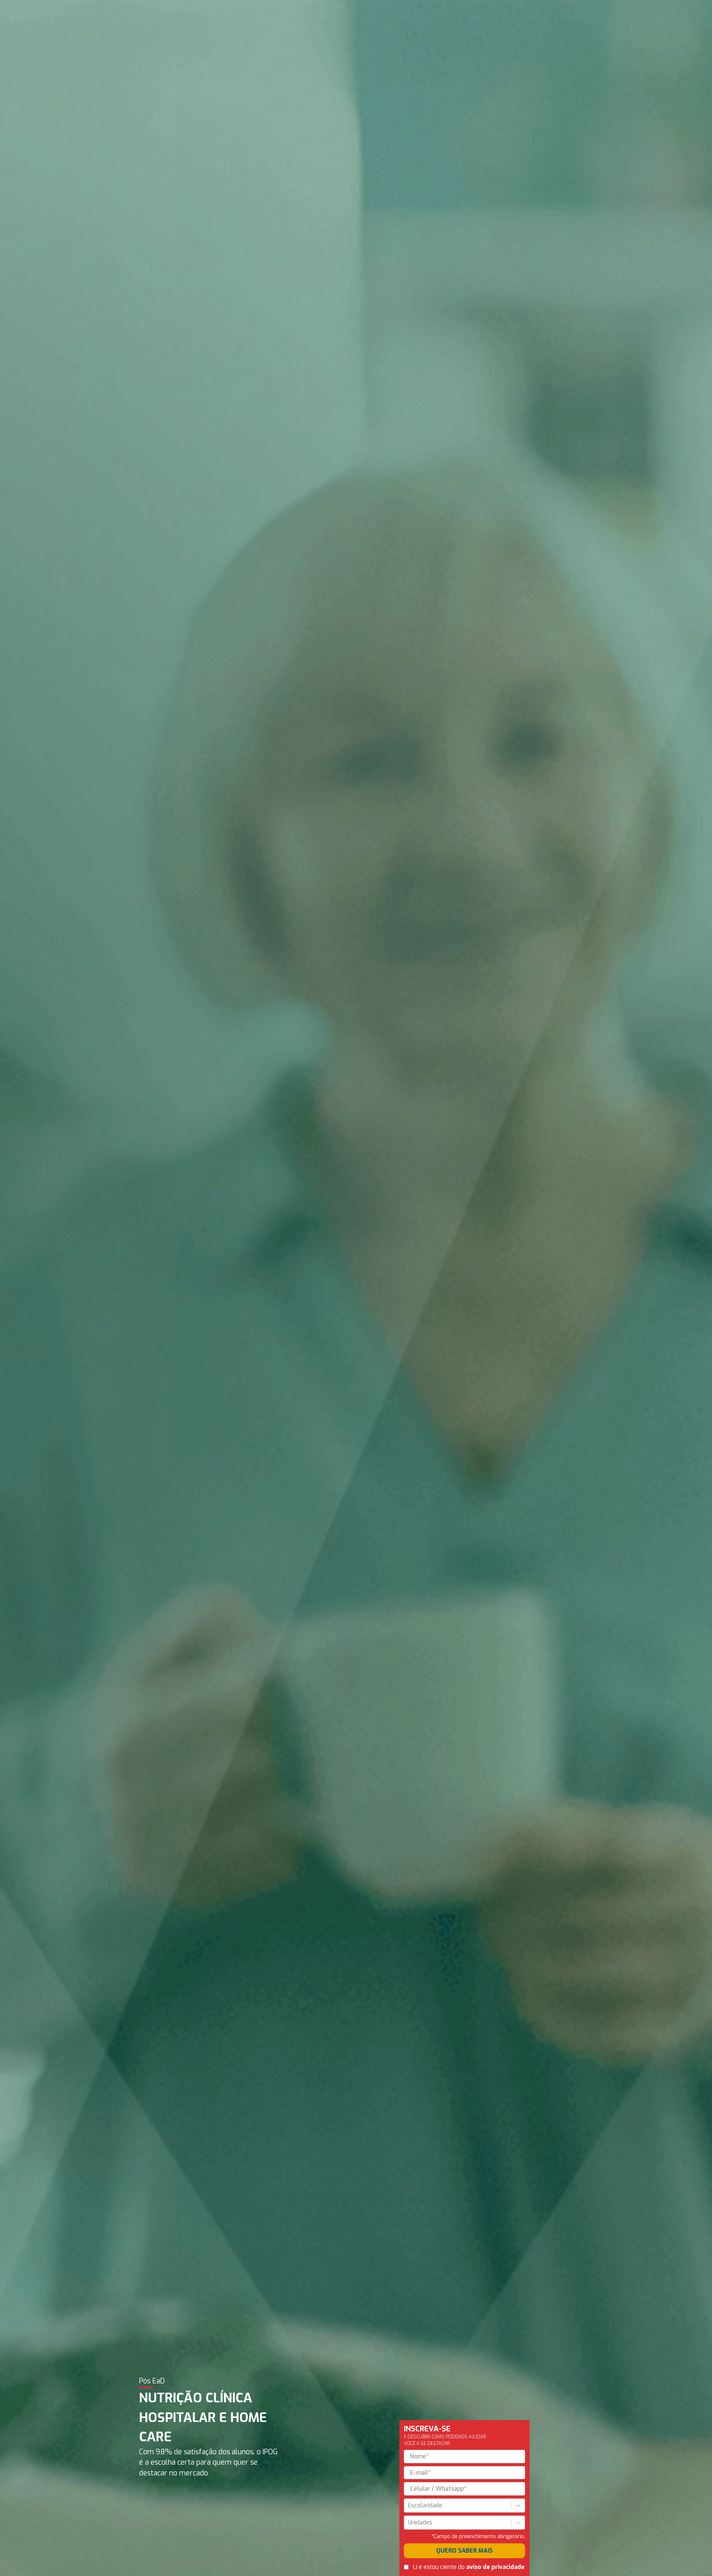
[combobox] (409, 2505)
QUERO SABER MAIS (464, 2551)
